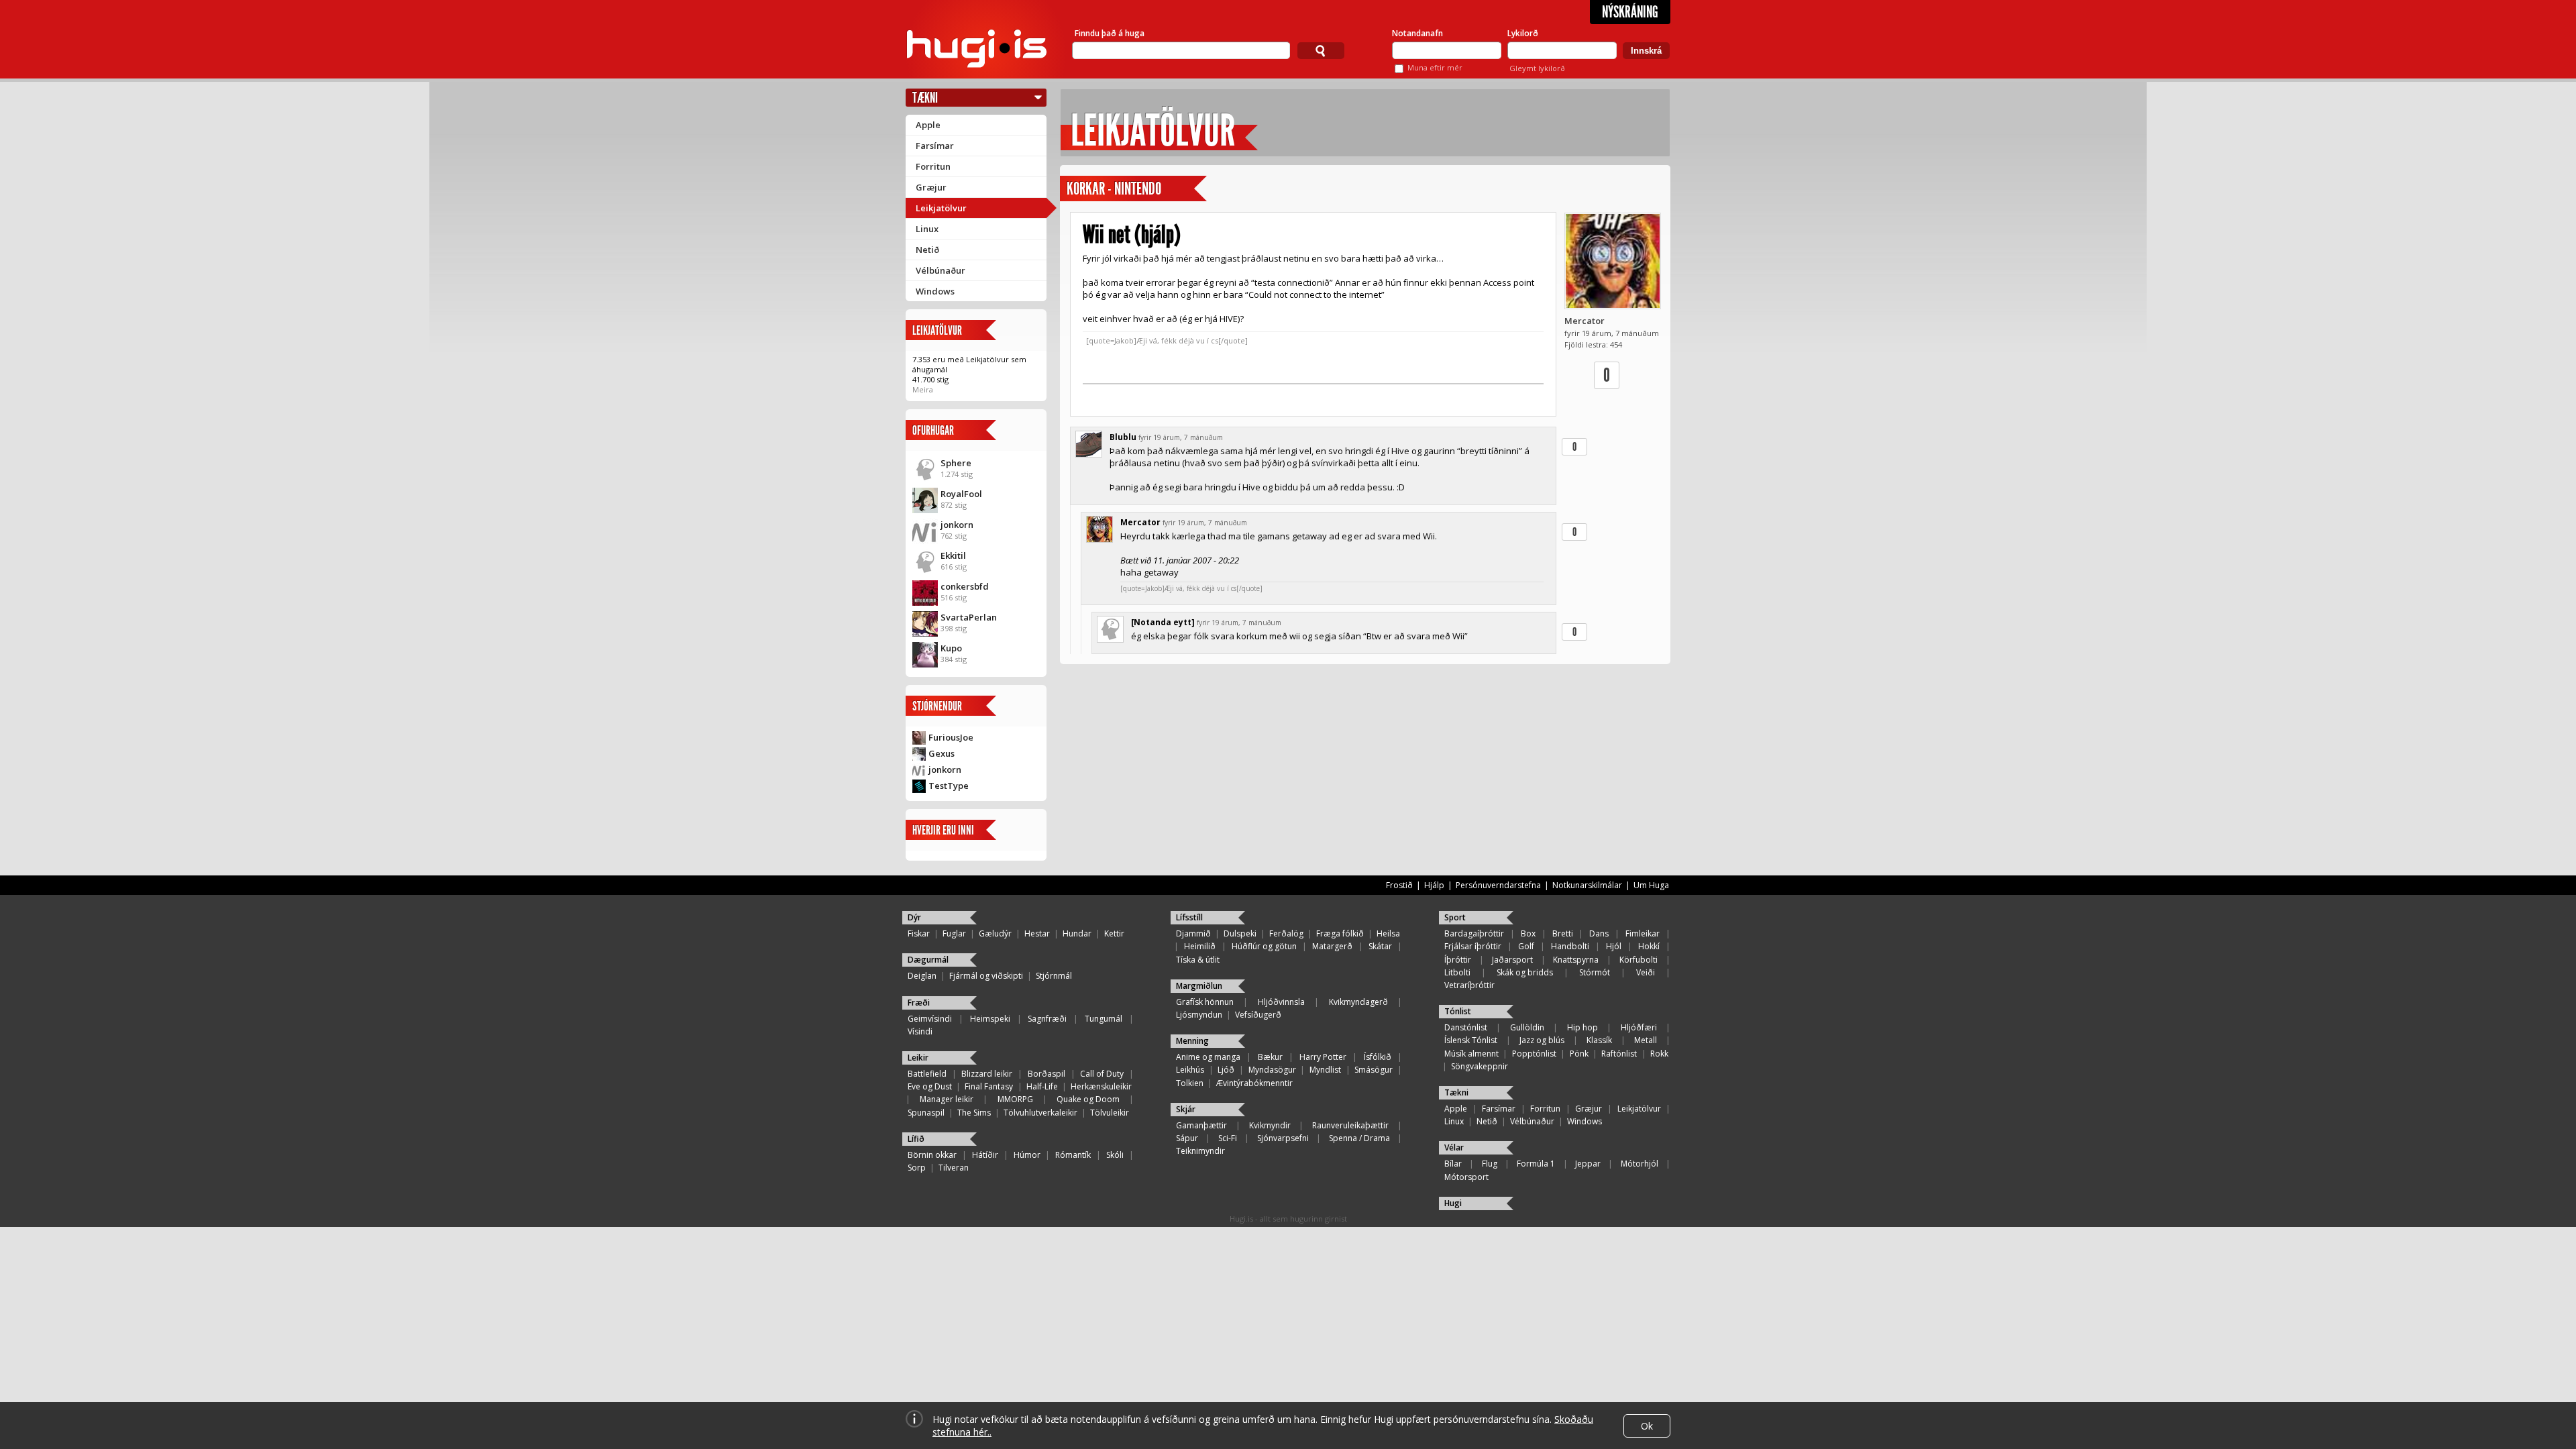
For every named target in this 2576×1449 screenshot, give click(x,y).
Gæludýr (995, 933)
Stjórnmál (1054, 976)
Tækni (925, 98)
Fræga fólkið (1340, 933)
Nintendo (1138, 189)
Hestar (1037, 933)
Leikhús (1190, 1070)
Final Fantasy (989, 1086)
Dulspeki (1240, 933)
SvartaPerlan (969, 617)
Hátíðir (985, 1155)
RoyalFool (961, 494)
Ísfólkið (1378, 1057)
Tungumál (1104, 1019)
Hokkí (1649, 946)
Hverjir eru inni (943, 830)
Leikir (918, 1058)
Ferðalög (1286, 933)
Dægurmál (928, 960)
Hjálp (1434, 885)
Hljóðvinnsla (1281, 1002)
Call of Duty (1102, 1074)
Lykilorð (1523, 33)
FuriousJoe (951, 737)
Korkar (1086, 189)
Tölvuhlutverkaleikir (1040, 1113)
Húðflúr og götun (1264, 946)
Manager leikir (947, 1099)
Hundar (1077, 933)
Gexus (942, 753)
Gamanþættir (1201, 1125)
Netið (927, 250)
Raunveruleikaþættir (1350, 1125)
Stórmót (1595, 972)
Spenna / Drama (1359, 1138)
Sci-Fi (1228, 1138)
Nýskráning (1630, 12)
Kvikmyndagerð (1358, 1002)
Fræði (919, 1003)
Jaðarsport (1512, 960)
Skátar (1380, 946)
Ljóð (1226, 1070)
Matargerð (1332, 946)
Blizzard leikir (987, 1074)
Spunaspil (926, 1113)
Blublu (1123, 437)
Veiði (1646, 972)
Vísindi (920, 1031)
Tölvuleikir (1110, 1113)
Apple (928, 125)
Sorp (917, 1168)
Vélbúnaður (941, 270)
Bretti (1563, 933)
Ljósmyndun (1199, 1015)
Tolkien (1190, 1083)
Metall (1646, 1040)
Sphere (956, 463)
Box (1528, 933)
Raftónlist (1619, 1054)
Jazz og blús (1542, 1040)
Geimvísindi (930, 1019)
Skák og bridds (1525, 972)
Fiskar (919, 933)
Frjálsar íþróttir (1473, 946)
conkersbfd (965, 586)
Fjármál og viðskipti (986, 976)
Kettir (1114, 933)
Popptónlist (1534, 1054)
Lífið (916, 1139)
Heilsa (1388, 933)
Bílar (1453, 1164)
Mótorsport (1466, 1177)
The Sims (974, 1113)
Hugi (1453, 1203)
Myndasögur (1272, 1070)
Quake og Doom (1088, 1099)
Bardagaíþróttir (1474, 933)
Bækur (1270, 1057)
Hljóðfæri (1639, 1027)
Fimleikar (1643, 933)
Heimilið (1200, 946)
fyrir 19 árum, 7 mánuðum (1181, 437)
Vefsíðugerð (1258, 1015)
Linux (927, 229)
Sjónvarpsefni (1283, 1138)
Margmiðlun (1199, 986)
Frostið (1399, 885)
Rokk (1659, 1054)
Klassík (1599, 1040)
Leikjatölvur (941, 208)
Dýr (914, 917)
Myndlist (1325, 1070)
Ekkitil (953, 555)
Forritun (933, 166)
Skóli (1115, 1155)
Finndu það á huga (1110, 33)
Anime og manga (1208, 1057)
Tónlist (1458, 1011)
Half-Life (1042, 1086)
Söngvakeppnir (1480, 1066)
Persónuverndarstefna (1498, 885)
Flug (1490, 1164)
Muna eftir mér (1435, 67)
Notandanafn (1417, 33)
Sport (1455, 917)
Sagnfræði (1047, 1019)
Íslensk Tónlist (1471, 1040)
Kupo (951, 648)
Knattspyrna (1576, 960)
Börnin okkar (932, 1155)
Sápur (1187, 1138)
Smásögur (1374, 1070)
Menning (1192, 1041)
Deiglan (922, 976)
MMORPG (1015, 1099)
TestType (949, 786)
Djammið (1193, 933)
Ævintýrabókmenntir (1254, 1083)
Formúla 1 (1536, 1164)
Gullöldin (1527, 1027)
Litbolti (1457, 972)
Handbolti (1570, 946)
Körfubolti (1639, 960)
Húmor (1027, 1155)
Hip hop (1582, 1027)
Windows (935, 291)
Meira (923, 389)
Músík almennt (1471, 1054)
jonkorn (957, 525)
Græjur (931, 187)
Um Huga (1651, 885)
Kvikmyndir (1270, 1125)
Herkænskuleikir (1101, 1086)
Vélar (1454, 1147)
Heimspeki (990, 1019)
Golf (1526, 946)
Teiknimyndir (1200, 1151)
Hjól (1614, 946)
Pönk (1579, 1054)
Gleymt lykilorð (1537, 68)
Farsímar (935, 146)
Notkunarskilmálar (1587, 885)
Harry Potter (1323, 1057)
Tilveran (954, 1168)
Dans (1599, 933)
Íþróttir (1458, 960)
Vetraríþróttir (1469, 985)
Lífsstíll (1189, 917)
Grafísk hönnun (1205, 1002)
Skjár (1186, 1109)
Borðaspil (1046, 1074)
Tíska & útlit (1198, 960)
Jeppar (1588, 1164)
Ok (1647, 1426)
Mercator (1585, 321)
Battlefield (927, 1074)
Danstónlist (1466, 1027)
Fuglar (954, 933)
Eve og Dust (930, 1086)
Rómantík (1073, 1155)
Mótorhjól (1640, 1164)
